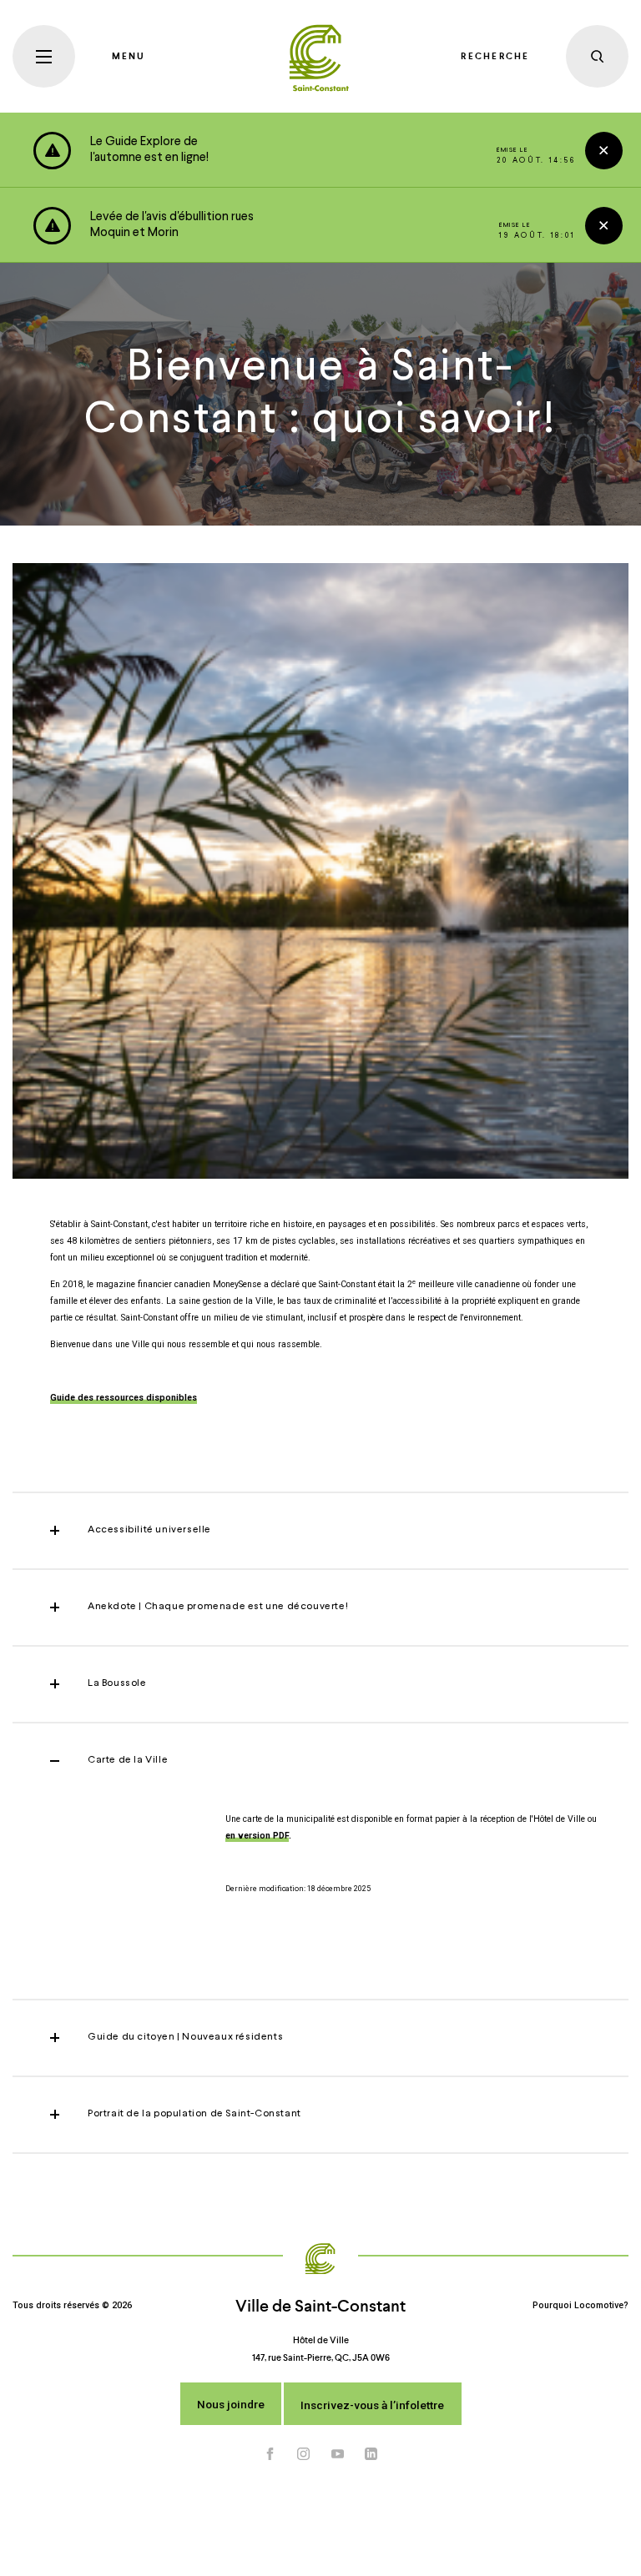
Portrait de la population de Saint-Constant (194, 2114)
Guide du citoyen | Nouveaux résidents (185, 2037)
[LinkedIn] (371, 2454)
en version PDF (257, 1836)
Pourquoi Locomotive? (580, 2305)
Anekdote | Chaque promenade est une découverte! (218, 1607)
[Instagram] (304, 2454)
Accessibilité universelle (149, 1530)
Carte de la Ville (128, 1760)
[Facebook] (270, 2454)
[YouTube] (338, 2454)
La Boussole (117, 1683)
